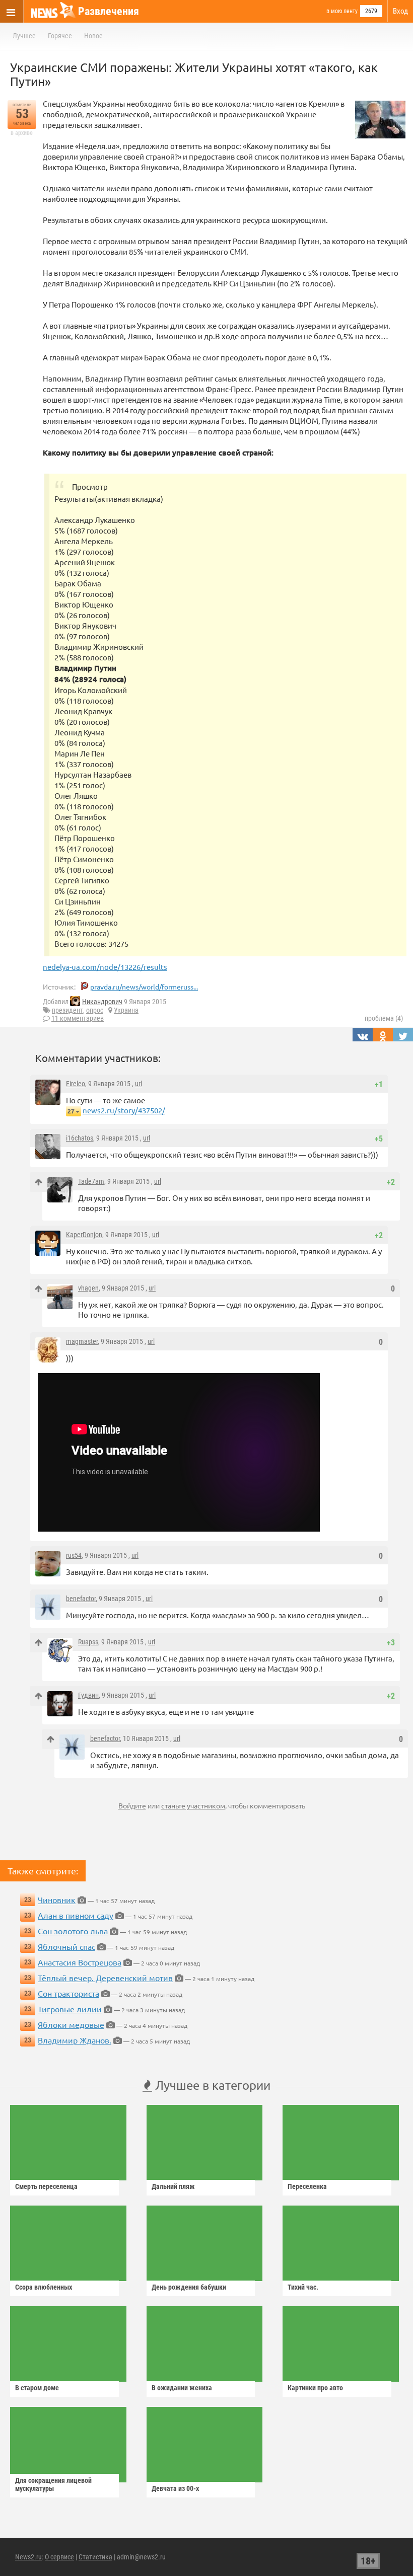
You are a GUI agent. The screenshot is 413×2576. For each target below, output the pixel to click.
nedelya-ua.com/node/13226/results (105, 967)
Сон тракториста (68, 1993)
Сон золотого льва (73, 1931)
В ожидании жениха (182, 2388)
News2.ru (28, 2557)
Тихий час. (303, 2287)
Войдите (132, 1805)
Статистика (95, 2557)
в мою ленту (342, 11)
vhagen (88, 1288)
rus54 (74, 1555)
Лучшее (24, 36)
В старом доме (37, 2388)
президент (67, 1010)
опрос (95, 1010)
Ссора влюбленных (44, 2287)
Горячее (60, 36)
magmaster (82, 1341)
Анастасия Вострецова (80, 1962)
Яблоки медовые (71, 2024)
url (139, 1084)
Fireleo (76, 1084)
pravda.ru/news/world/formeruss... (144, 987)
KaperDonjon (84, 1235)
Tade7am (91, 1181)
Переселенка (307, 2186)
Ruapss (88, 1642)
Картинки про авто (315, 2388)
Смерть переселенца (46, 2186)
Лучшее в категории (211, 2085)
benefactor (81, 1599)
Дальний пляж (173, 2186)
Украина (126, 1010)
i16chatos (80, 1138)
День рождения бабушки (189, 2287)
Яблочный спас (66, 1946)
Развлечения (109, 11)
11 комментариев (78, 1018)
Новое (93, 36)
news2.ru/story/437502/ (124, 1110)
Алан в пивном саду (76, 1915)
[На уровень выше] (39, 1182)
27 (71, 1111)
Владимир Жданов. (75, 2040)
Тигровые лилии (70, 2009)
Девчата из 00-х (175, 2488)
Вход (400, 11)
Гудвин (88, 1695)
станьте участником (193, 1805)
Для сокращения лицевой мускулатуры (53, 2484)
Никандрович (102, 1002)
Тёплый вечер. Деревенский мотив (105, 1978)
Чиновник (57, 1900)
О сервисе (59, 2557)
